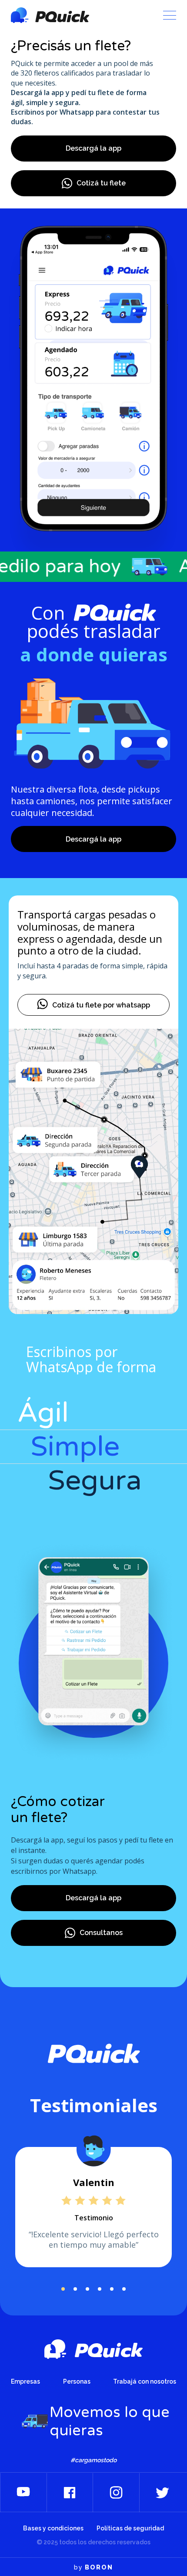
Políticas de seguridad (130, 2528)
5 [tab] (112, 2289)
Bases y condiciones (53, 2528)
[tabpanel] (93, 2207)
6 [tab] (124, 2289)
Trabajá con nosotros (145, 2381)
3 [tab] (87, 2289)
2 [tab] (75, 2289)
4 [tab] (100, 2289)
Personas (77, 2381)
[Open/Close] (170, 15)
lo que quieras (94, 654)
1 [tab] (63, 2289)
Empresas (25, 2381)
